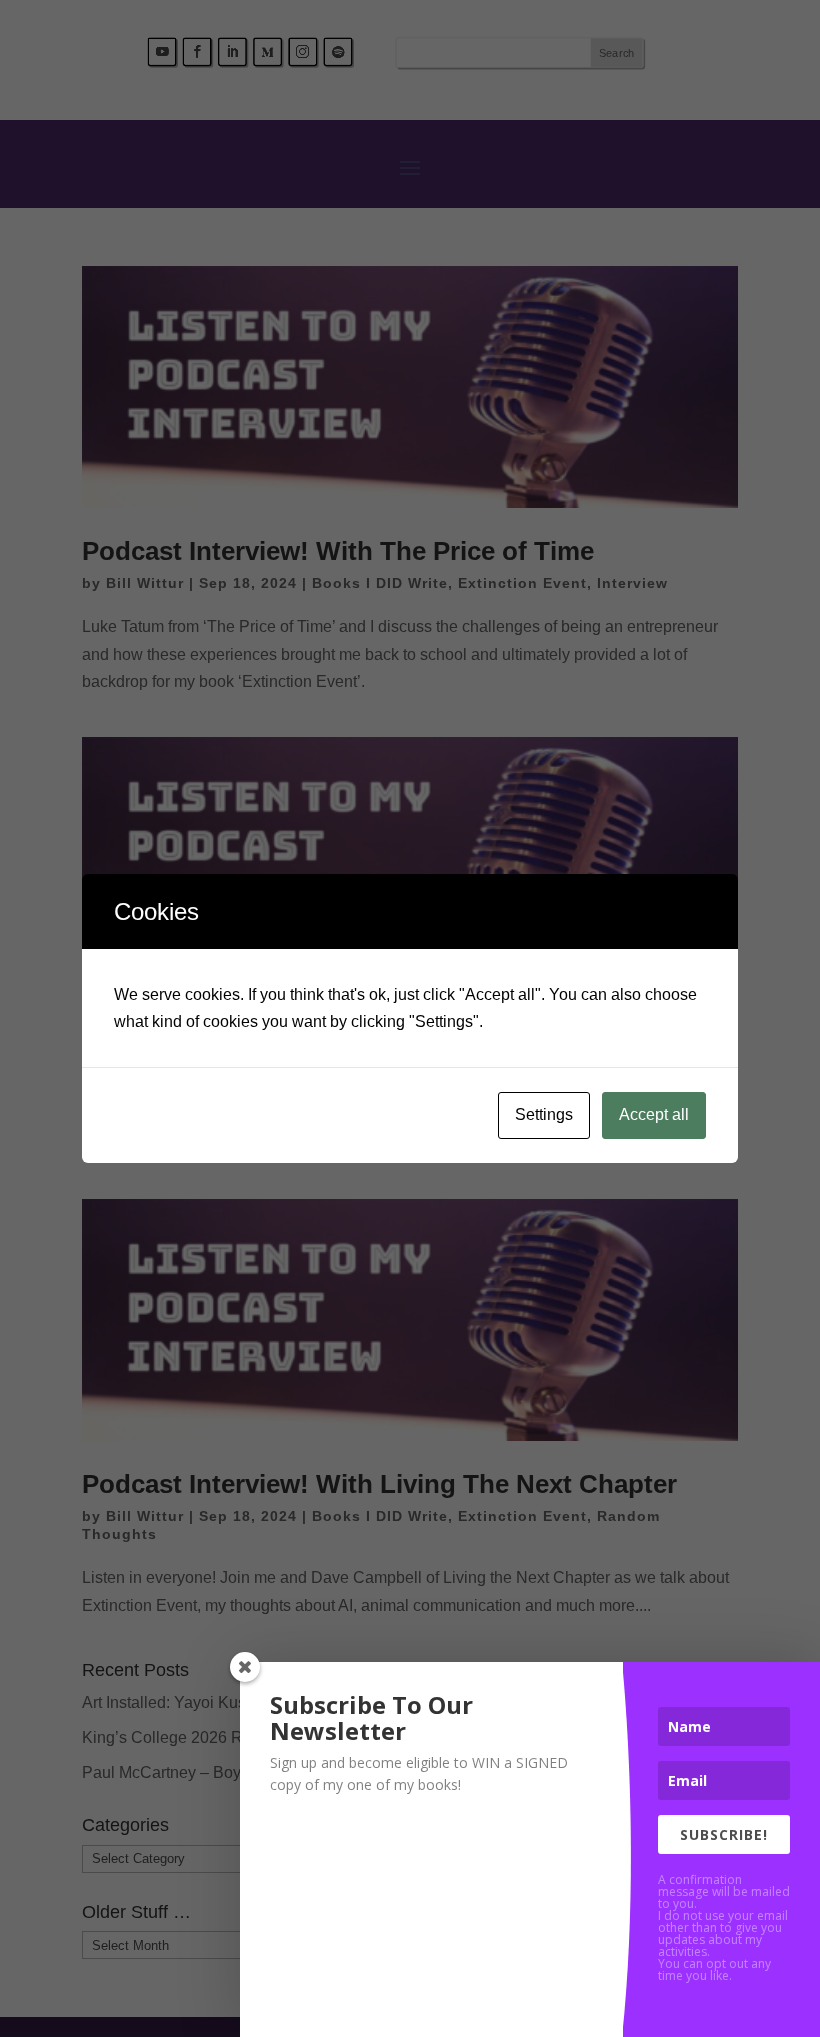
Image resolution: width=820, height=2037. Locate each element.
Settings (544, 1114)
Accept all (654, 1114)
